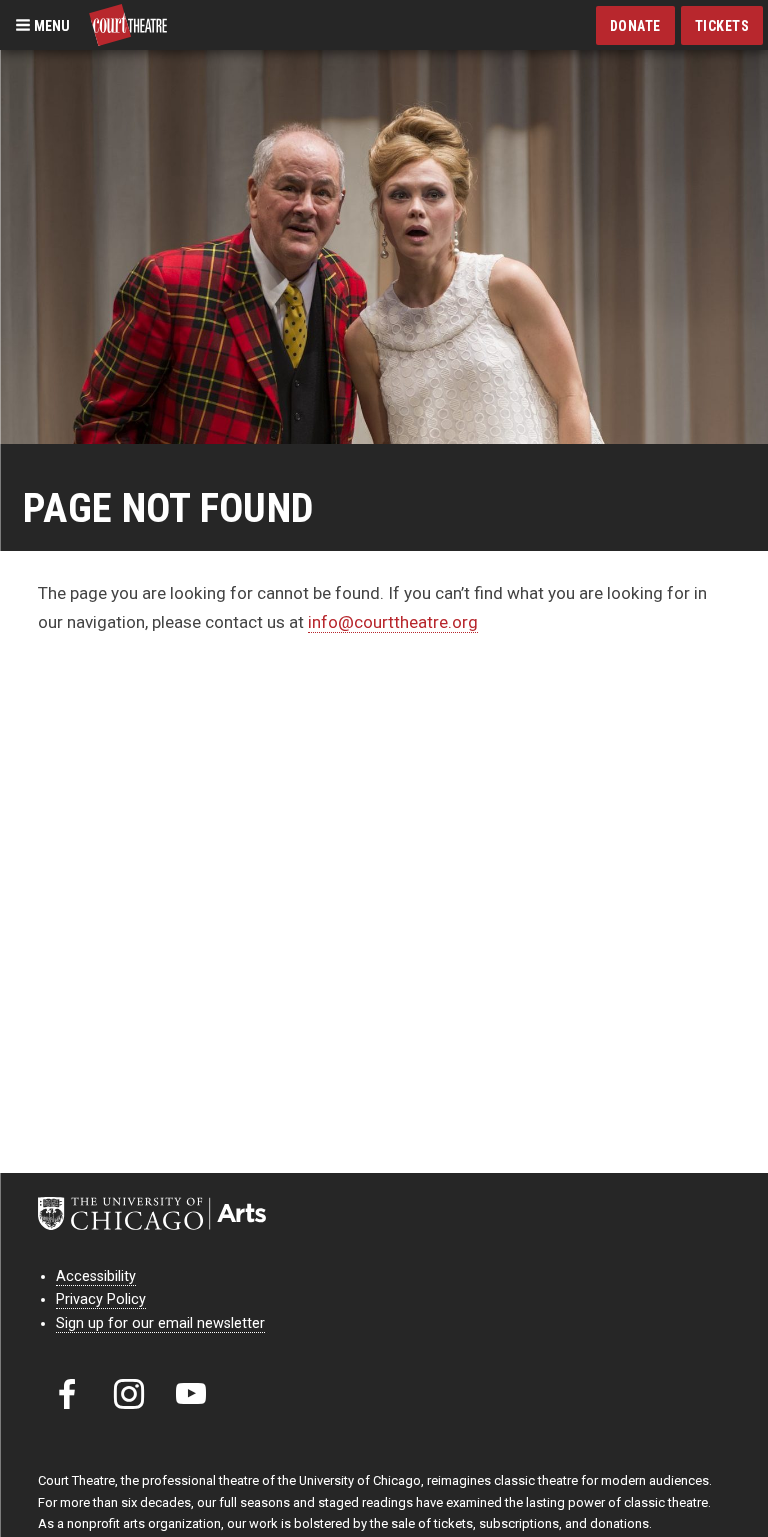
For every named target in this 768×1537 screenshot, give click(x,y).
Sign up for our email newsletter (160, 1323)
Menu (50, 25)
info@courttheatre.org (393, 622)
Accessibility (96, 1276)
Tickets (722, 26)
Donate (635, 26)
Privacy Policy (101, 1299)
